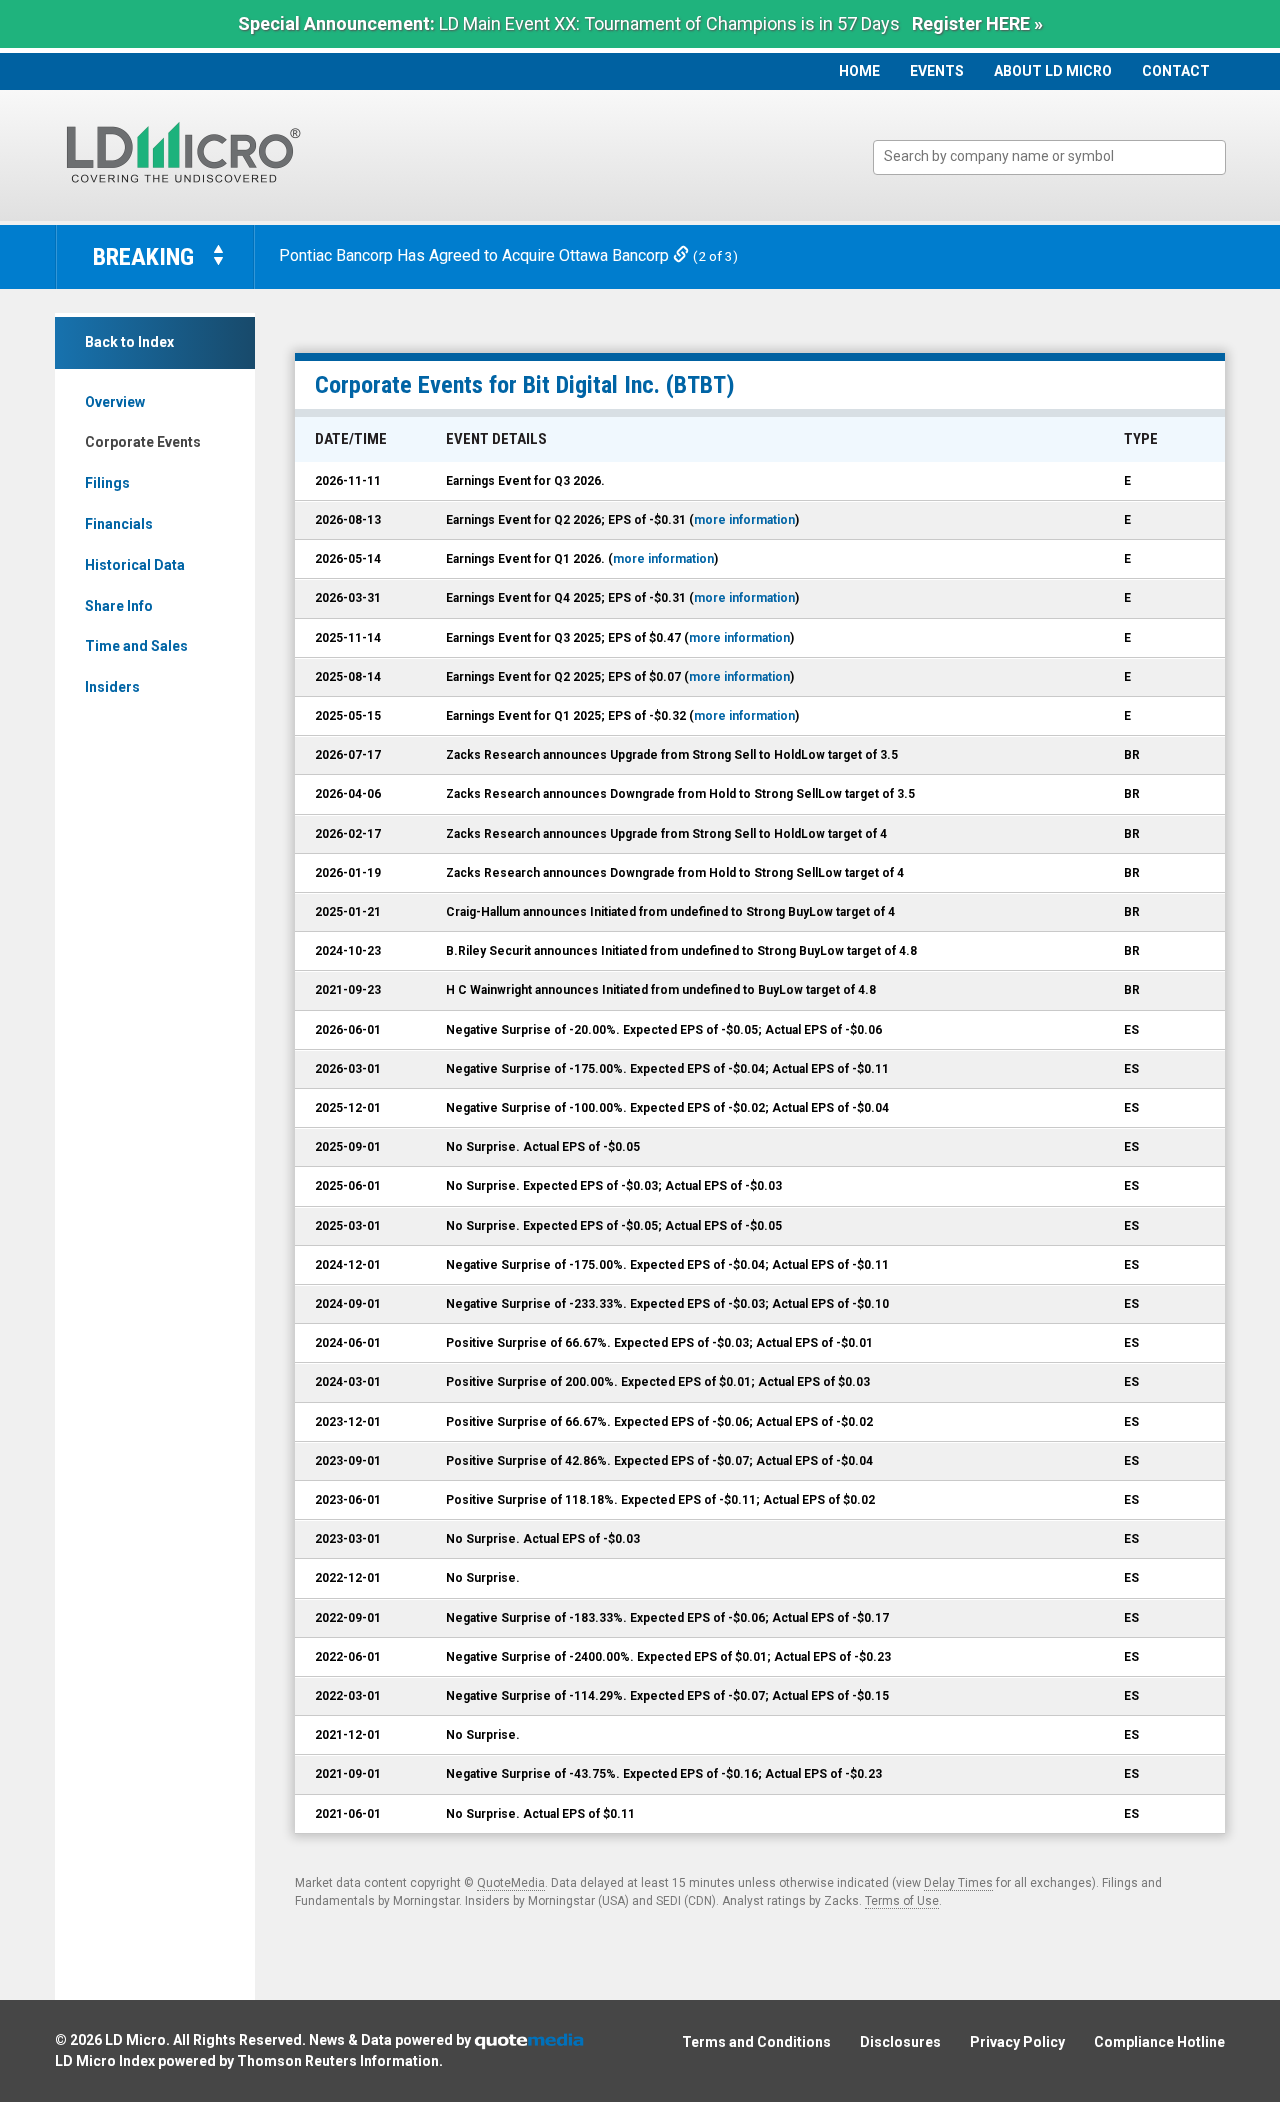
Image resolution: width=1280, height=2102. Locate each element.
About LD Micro (1053, 71)
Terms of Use (902, 1901)
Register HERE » (977, 23)
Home (859, 71)
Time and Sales (136, 646)
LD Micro (135, 2040)
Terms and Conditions (756, 2042)
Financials (119, 524)
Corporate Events (143, 442)
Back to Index (129, 342)
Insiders (112, 687)
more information (744, 520)
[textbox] (1059, 156)
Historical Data (135, 565)
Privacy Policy (1017, 2042)
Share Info (119, 606)
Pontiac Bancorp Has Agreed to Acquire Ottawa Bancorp (476, 255)
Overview (115, 402)
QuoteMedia (511, 1883)
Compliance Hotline (1159, 2042)
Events (937, 71)
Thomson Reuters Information (338, 2061)
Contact (1176, 71)
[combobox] (1049, 157)
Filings (107, 483)
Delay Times (958, 1883)
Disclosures (900, 2042)
